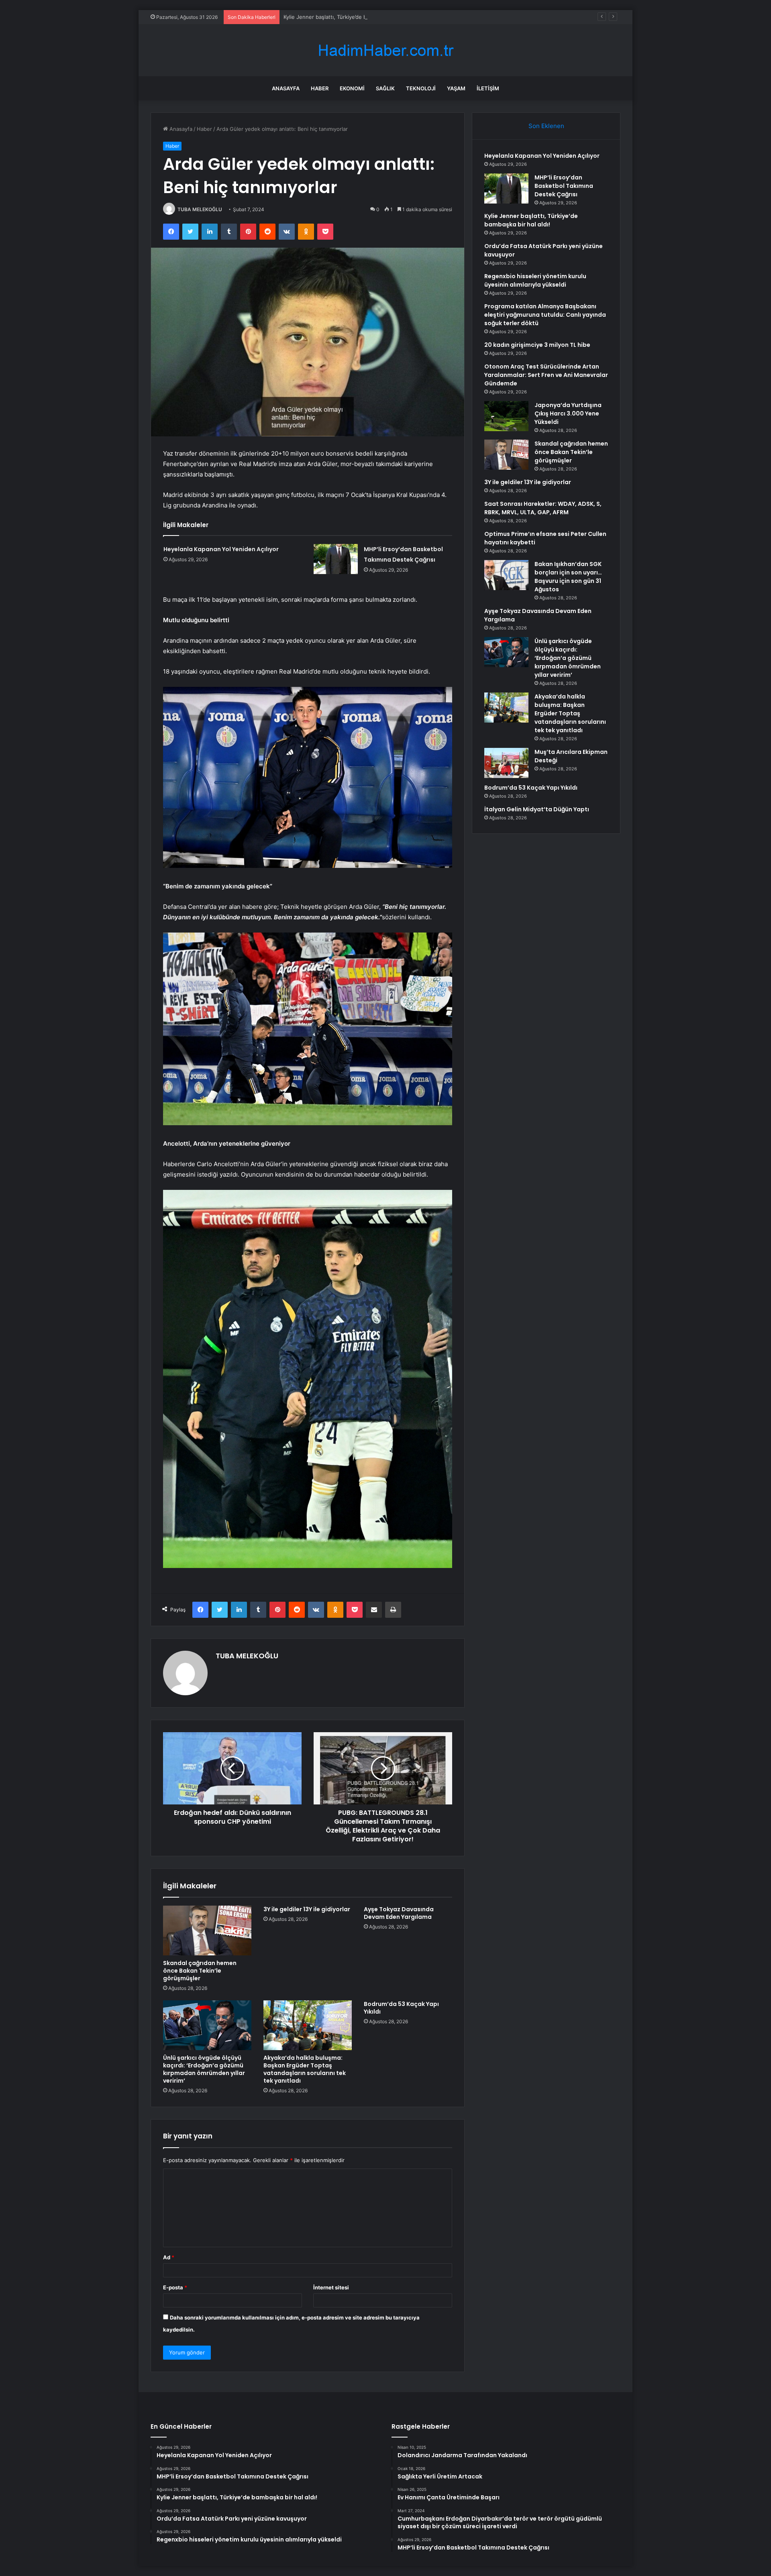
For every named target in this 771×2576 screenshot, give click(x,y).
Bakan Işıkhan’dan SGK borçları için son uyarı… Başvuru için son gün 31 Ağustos (568, 577)
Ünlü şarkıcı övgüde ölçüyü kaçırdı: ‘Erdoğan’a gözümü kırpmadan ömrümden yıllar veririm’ (204, 2069)
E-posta (175, 2287)
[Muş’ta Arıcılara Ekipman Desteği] (506, 763)
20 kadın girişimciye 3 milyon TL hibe (537, 345)
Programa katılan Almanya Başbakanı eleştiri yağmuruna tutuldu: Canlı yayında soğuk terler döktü (545, 315)
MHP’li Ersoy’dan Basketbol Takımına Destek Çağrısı (564, 186)
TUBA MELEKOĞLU (200, 209)
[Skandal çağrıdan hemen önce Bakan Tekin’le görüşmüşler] (207, 1930)
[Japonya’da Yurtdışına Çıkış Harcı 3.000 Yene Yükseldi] (506, 416)
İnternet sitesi (331, 2287)
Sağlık (385, 88)
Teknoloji (421, 88)
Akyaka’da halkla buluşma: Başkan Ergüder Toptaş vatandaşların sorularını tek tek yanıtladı (305, 2069)
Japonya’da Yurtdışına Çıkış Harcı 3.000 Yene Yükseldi (568, 413)
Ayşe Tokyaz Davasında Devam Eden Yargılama (399, 1913)
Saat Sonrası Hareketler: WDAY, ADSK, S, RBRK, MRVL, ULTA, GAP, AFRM (543, 508)
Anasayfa (286, 88)
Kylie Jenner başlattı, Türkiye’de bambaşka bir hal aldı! (350, 17)
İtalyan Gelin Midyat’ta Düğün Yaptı (537, 809)
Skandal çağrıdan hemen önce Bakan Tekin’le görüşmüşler (200, 1971)
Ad (169, 2257)
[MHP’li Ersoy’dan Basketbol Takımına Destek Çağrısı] (336, 559)
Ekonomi (352, 88)
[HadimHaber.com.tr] (385, 50)
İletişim (488, 88)
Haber (320, 88)
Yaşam (456, 88)
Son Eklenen (546, 126)
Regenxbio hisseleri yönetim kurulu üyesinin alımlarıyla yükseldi (535, 280)
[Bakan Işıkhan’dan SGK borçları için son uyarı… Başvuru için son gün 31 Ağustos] (506, 575)
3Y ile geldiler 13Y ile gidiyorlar (307, 1909)
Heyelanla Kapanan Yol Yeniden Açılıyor (221, 549)
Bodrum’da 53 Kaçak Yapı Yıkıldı (401, 2008)
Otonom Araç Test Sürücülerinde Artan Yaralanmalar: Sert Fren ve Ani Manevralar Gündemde (546, 375)
